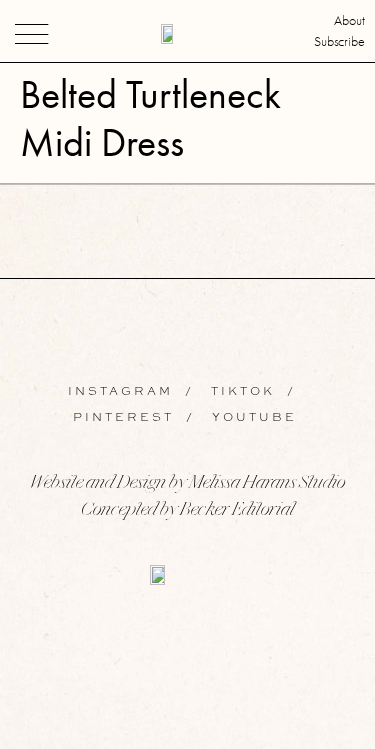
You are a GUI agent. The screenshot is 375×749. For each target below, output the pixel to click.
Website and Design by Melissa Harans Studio (187, 484)
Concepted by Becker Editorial (187, 511)
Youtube (252, 417)
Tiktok (243, 391)
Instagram (126, 391)
